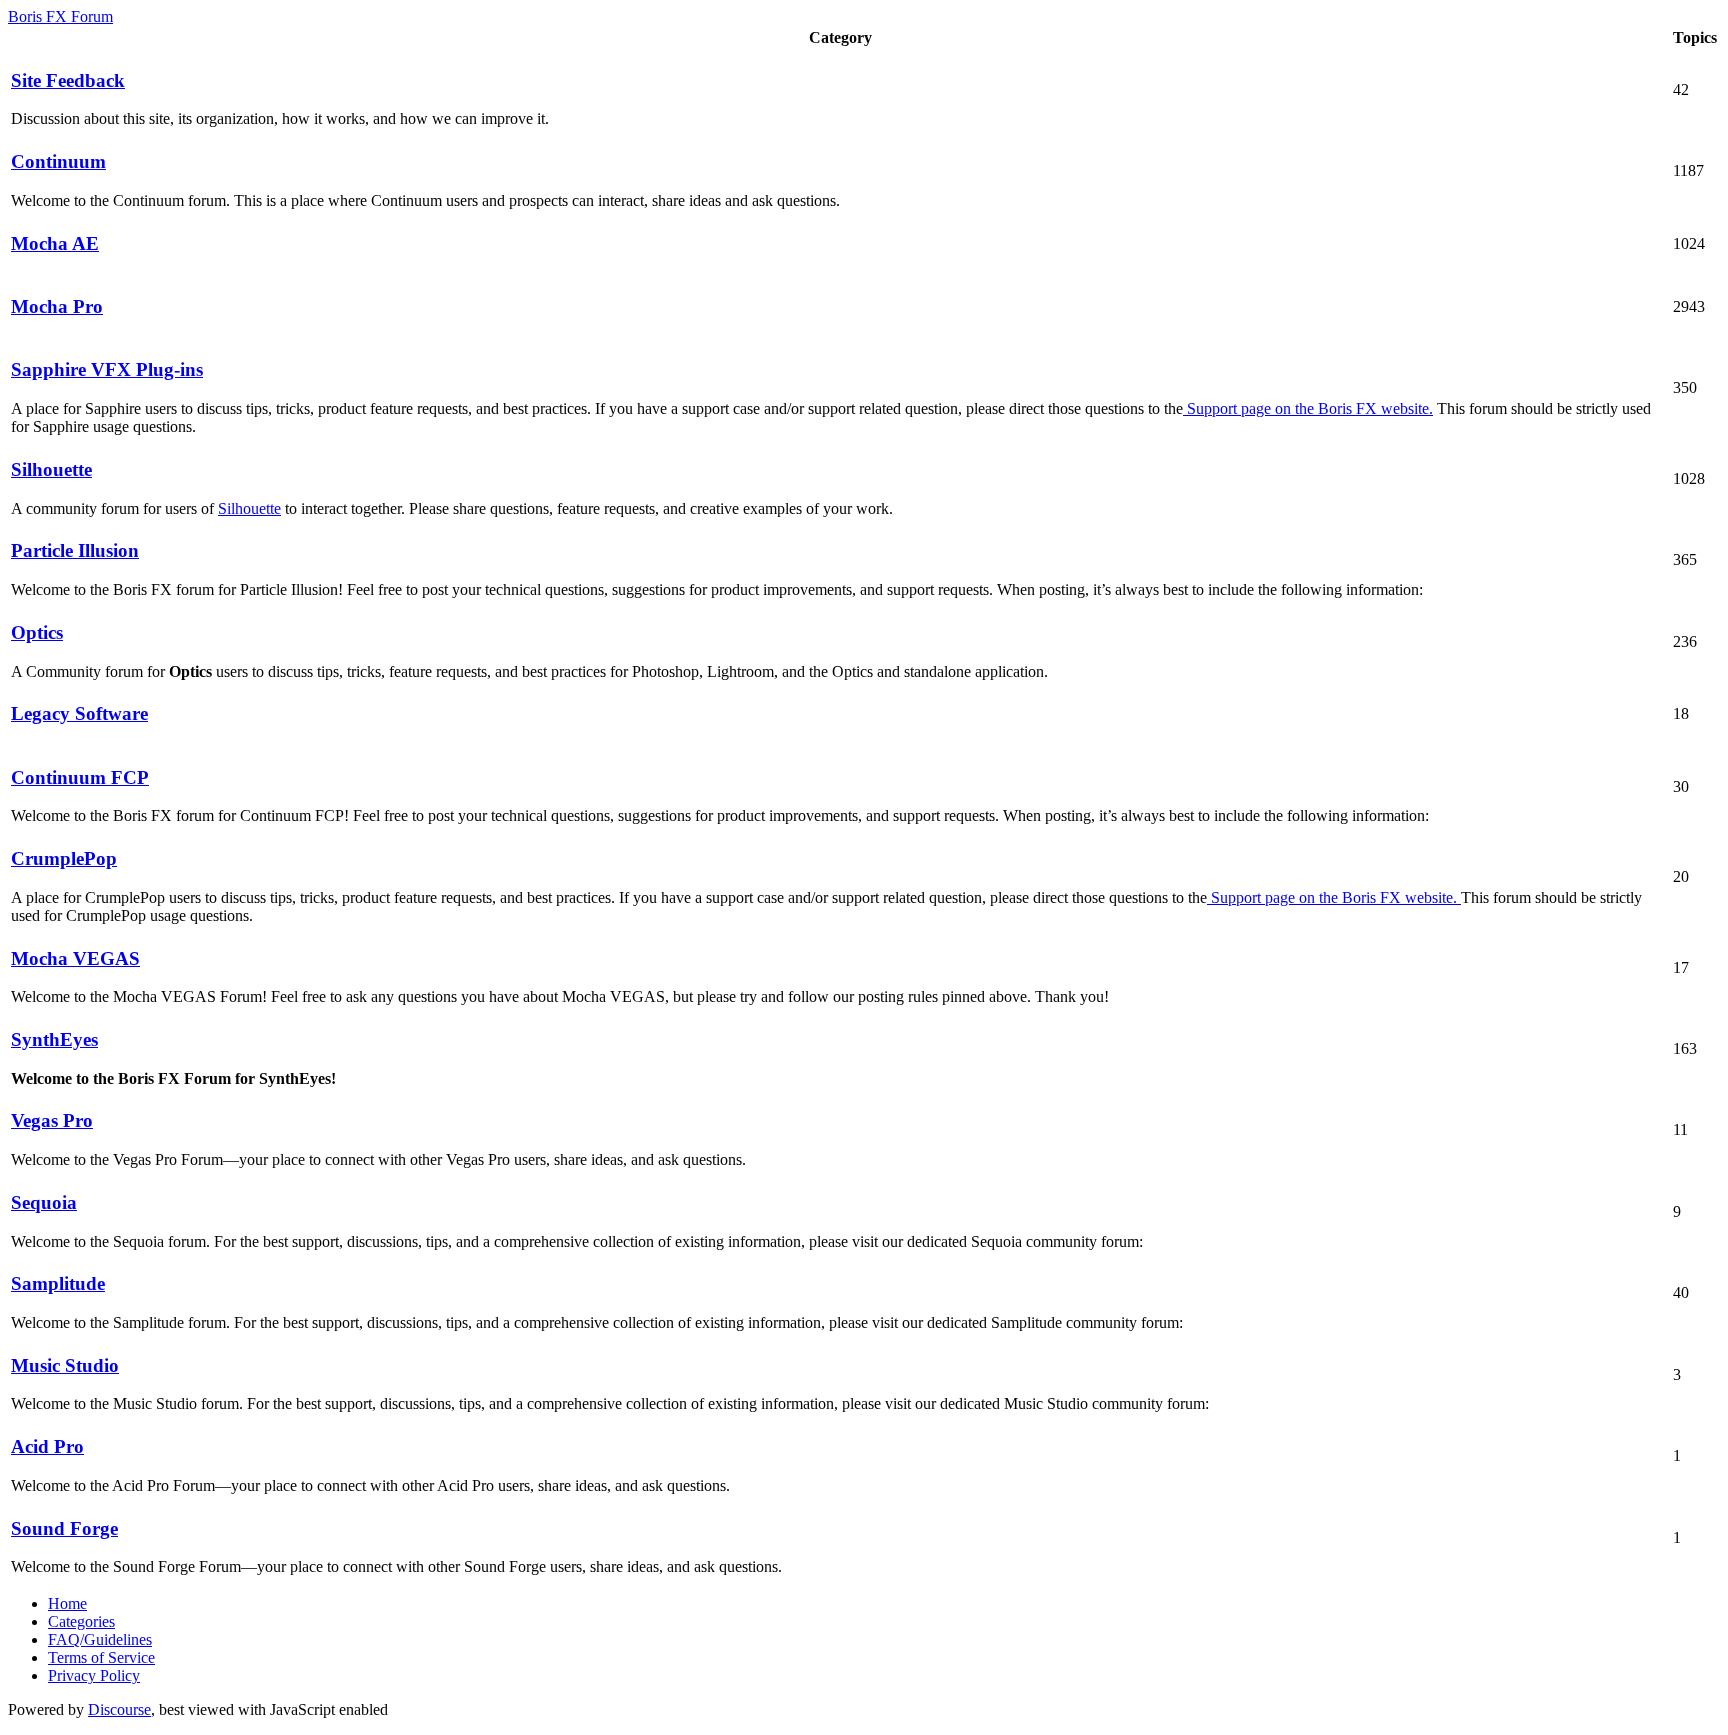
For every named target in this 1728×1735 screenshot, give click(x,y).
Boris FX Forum (60, 16)
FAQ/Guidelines (100, 1639)
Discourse (119, 1709)
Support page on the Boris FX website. (1308, 408)
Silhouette (249, 508)
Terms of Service (101, 1657)
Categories (81, 1621)
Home (67, 1603)
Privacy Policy (94, 1675)
